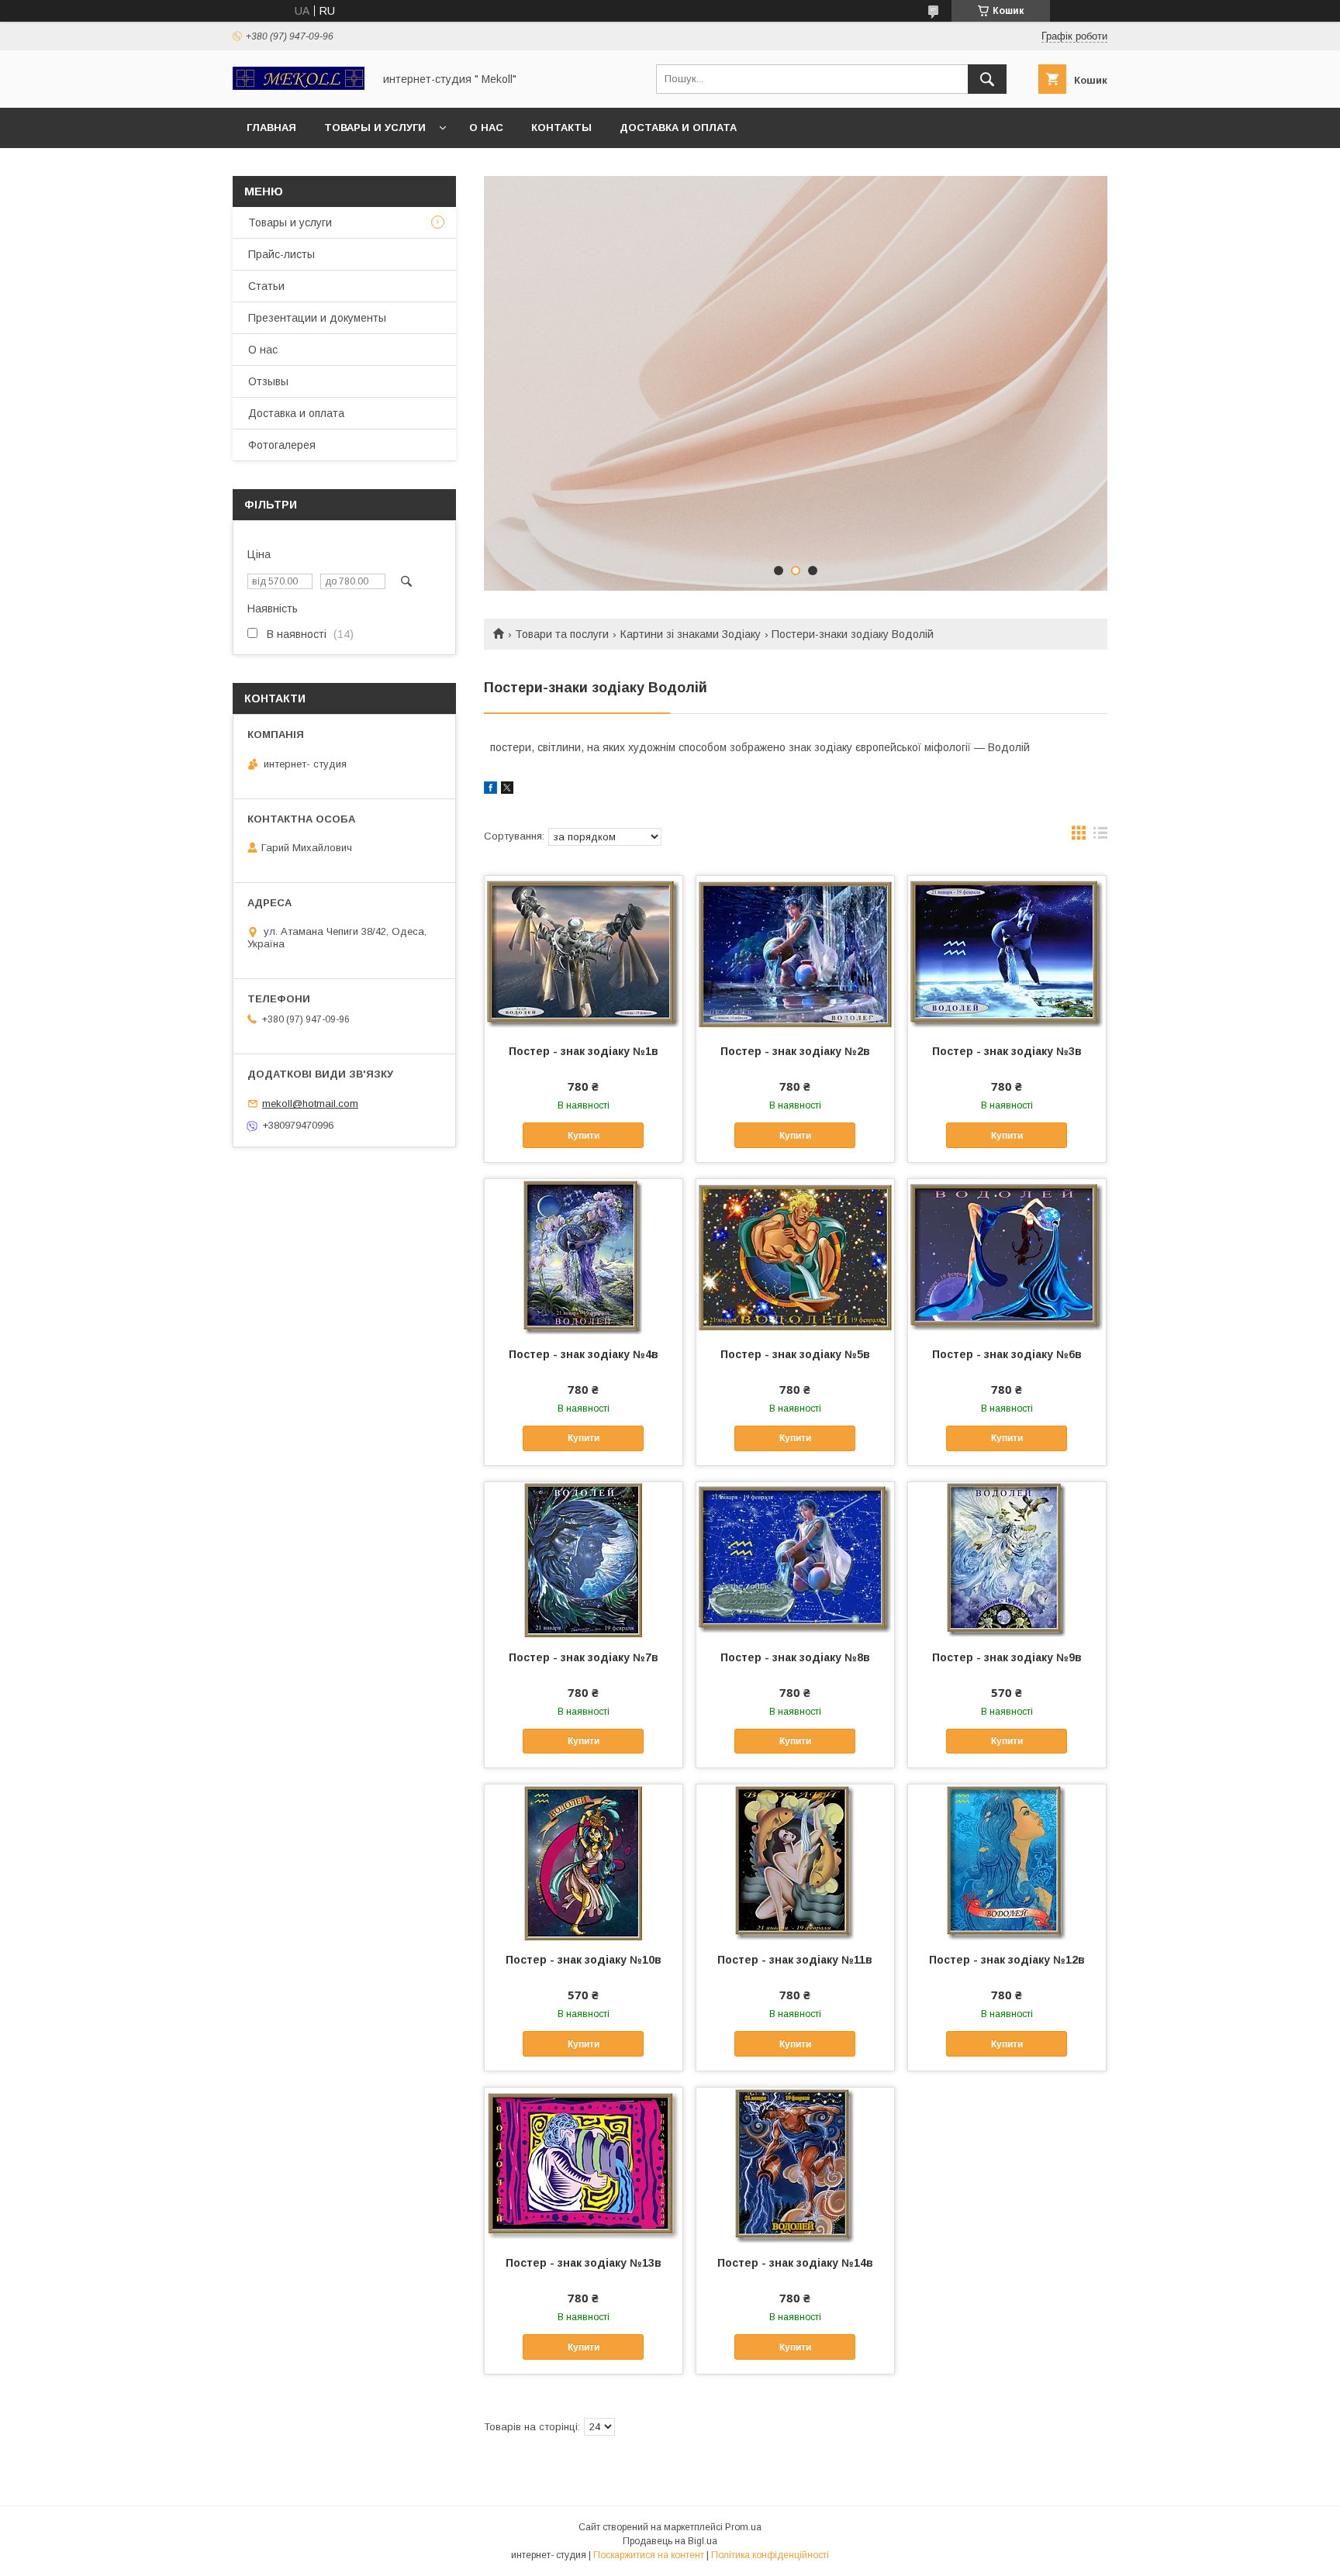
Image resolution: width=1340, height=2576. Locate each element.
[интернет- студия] (299, 86)
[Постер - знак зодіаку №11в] (795, 1862)
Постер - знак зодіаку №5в (795, 1354)
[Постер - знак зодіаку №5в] (795, 1257)
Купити (584, 1136)
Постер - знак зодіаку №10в (584, 1960)
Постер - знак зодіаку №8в (795, 1657)
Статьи (266, 286)
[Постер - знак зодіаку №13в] (584, 2165)
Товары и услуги (375, 128)
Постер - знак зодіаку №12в (1007, 1960)
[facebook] (490, 790)
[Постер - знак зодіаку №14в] (795, 2165)
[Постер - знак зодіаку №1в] (584, 953)
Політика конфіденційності (770, 2555)
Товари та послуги (562, 634)
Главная (271, 128)
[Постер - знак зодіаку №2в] (795, 953)
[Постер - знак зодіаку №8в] (795, 1560)
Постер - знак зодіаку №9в (1007, 1657)
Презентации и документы (317, 318)
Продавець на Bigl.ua (670, 2541)
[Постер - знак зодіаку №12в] (1007, 1862)
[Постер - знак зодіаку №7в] (584, 1560)
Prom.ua (743, 2527)
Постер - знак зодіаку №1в (584, 1051)
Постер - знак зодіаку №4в (584, 1354)
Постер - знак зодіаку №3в (1007, 1051)
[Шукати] (987, 79)
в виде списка (1100, 836)
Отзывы (268, 381)
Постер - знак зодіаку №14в (795, 2263)
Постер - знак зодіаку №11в (795, 1960)
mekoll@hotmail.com (310, 1104)
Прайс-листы (281, 254)
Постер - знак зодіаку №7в (584, 1657)
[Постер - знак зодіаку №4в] (584, 1257)
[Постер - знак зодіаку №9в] (1007, 1560)
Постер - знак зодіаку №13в (584, 2263)
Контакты (561, 128)
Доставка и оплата (678, 128)
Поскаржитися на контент (649, 2555)
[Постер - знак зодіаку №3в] (1007, 953)
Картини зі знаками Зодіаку (691, 634)
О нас (486, 128)
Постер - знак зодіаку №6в (1007, 1354)
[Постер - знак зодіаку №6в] (1007, 1257)
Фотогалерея (282, 445)
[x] (507, 790)
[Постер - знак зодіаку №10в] (584, 1862)
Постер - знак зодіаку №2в (795, 1051)
